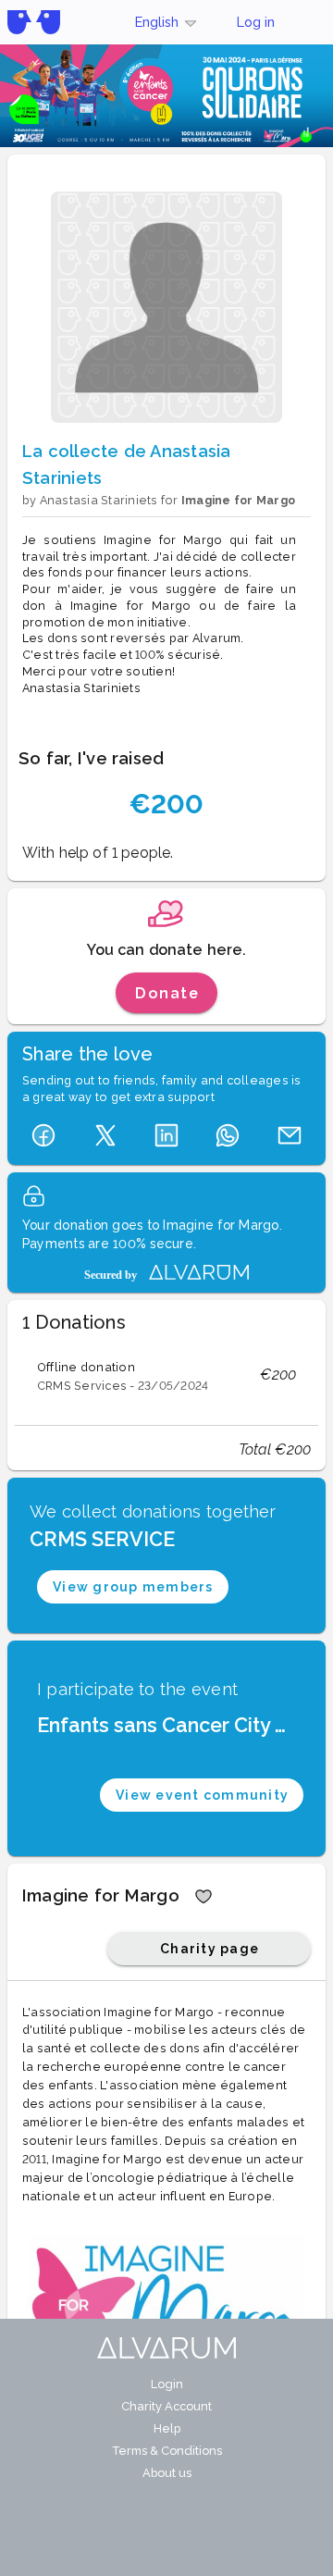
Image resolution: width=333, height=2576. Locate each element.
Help (167, 2428)
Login (167, 2384)
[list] (166, 1375)
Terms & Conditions (167, 2451)
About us (167, 2473)
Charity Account (166, 2406)
